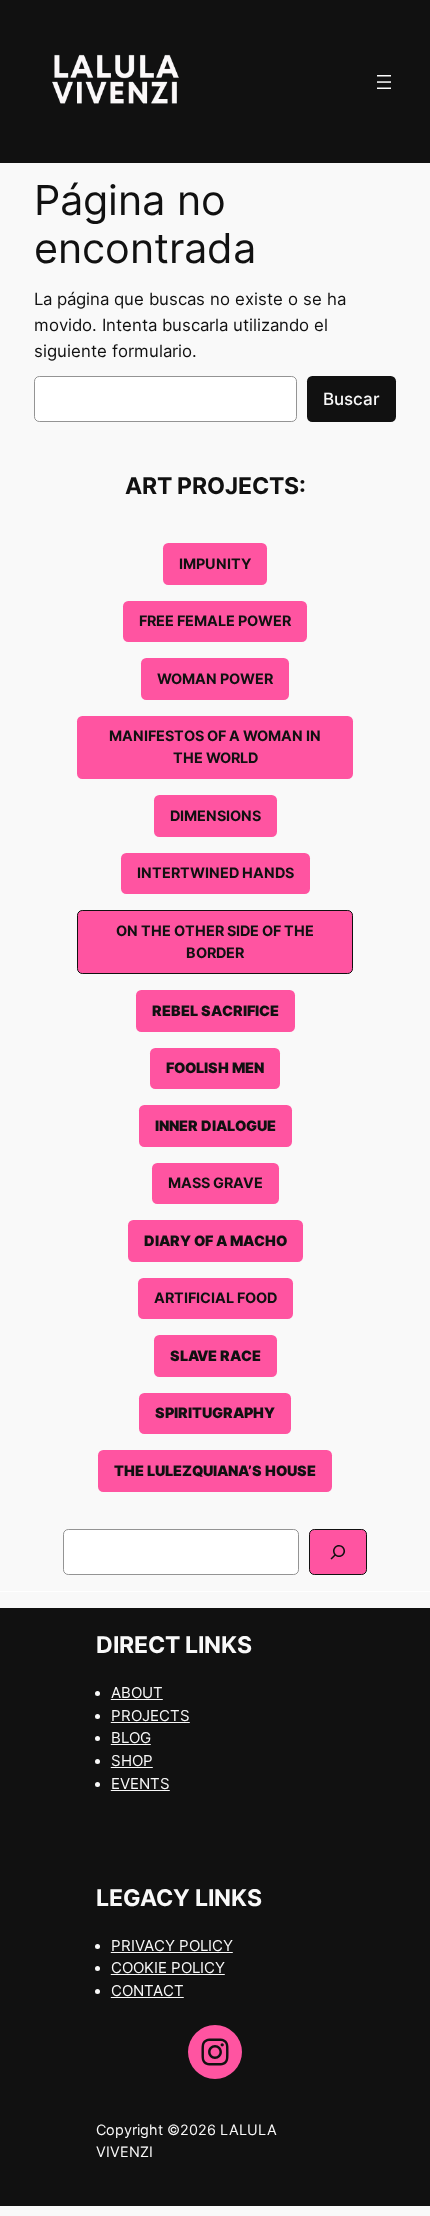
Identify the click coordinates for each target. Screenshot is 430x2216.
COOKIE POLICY (168, 1968)
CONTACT (147, 1991)
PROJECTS (150, 1716)
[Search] (338, 1551)
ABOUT (137, 1693)
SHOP (132, 1761)
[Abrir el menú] (384, 82)
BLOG (131, 1738)
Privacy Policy (172, 1946)
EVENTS (140, 1784)
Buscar (351, 399)
